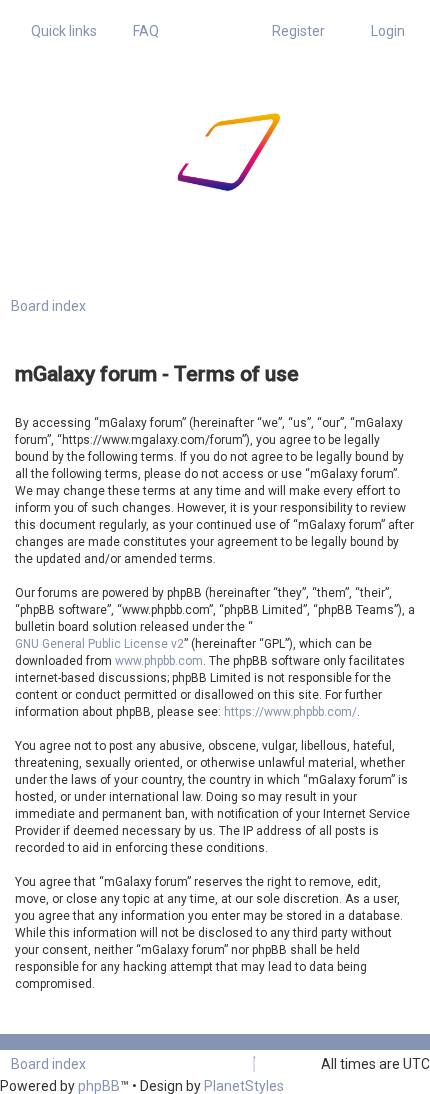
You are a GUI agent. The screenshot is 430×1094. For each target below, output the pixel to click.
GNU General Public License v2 (99, 644)
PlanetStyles (244, 1086)
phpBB (99, 1086)
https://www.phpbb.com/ (290, 712)
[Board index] (165, 152)
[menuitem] (140, 31)
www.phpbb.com (159, 661)
